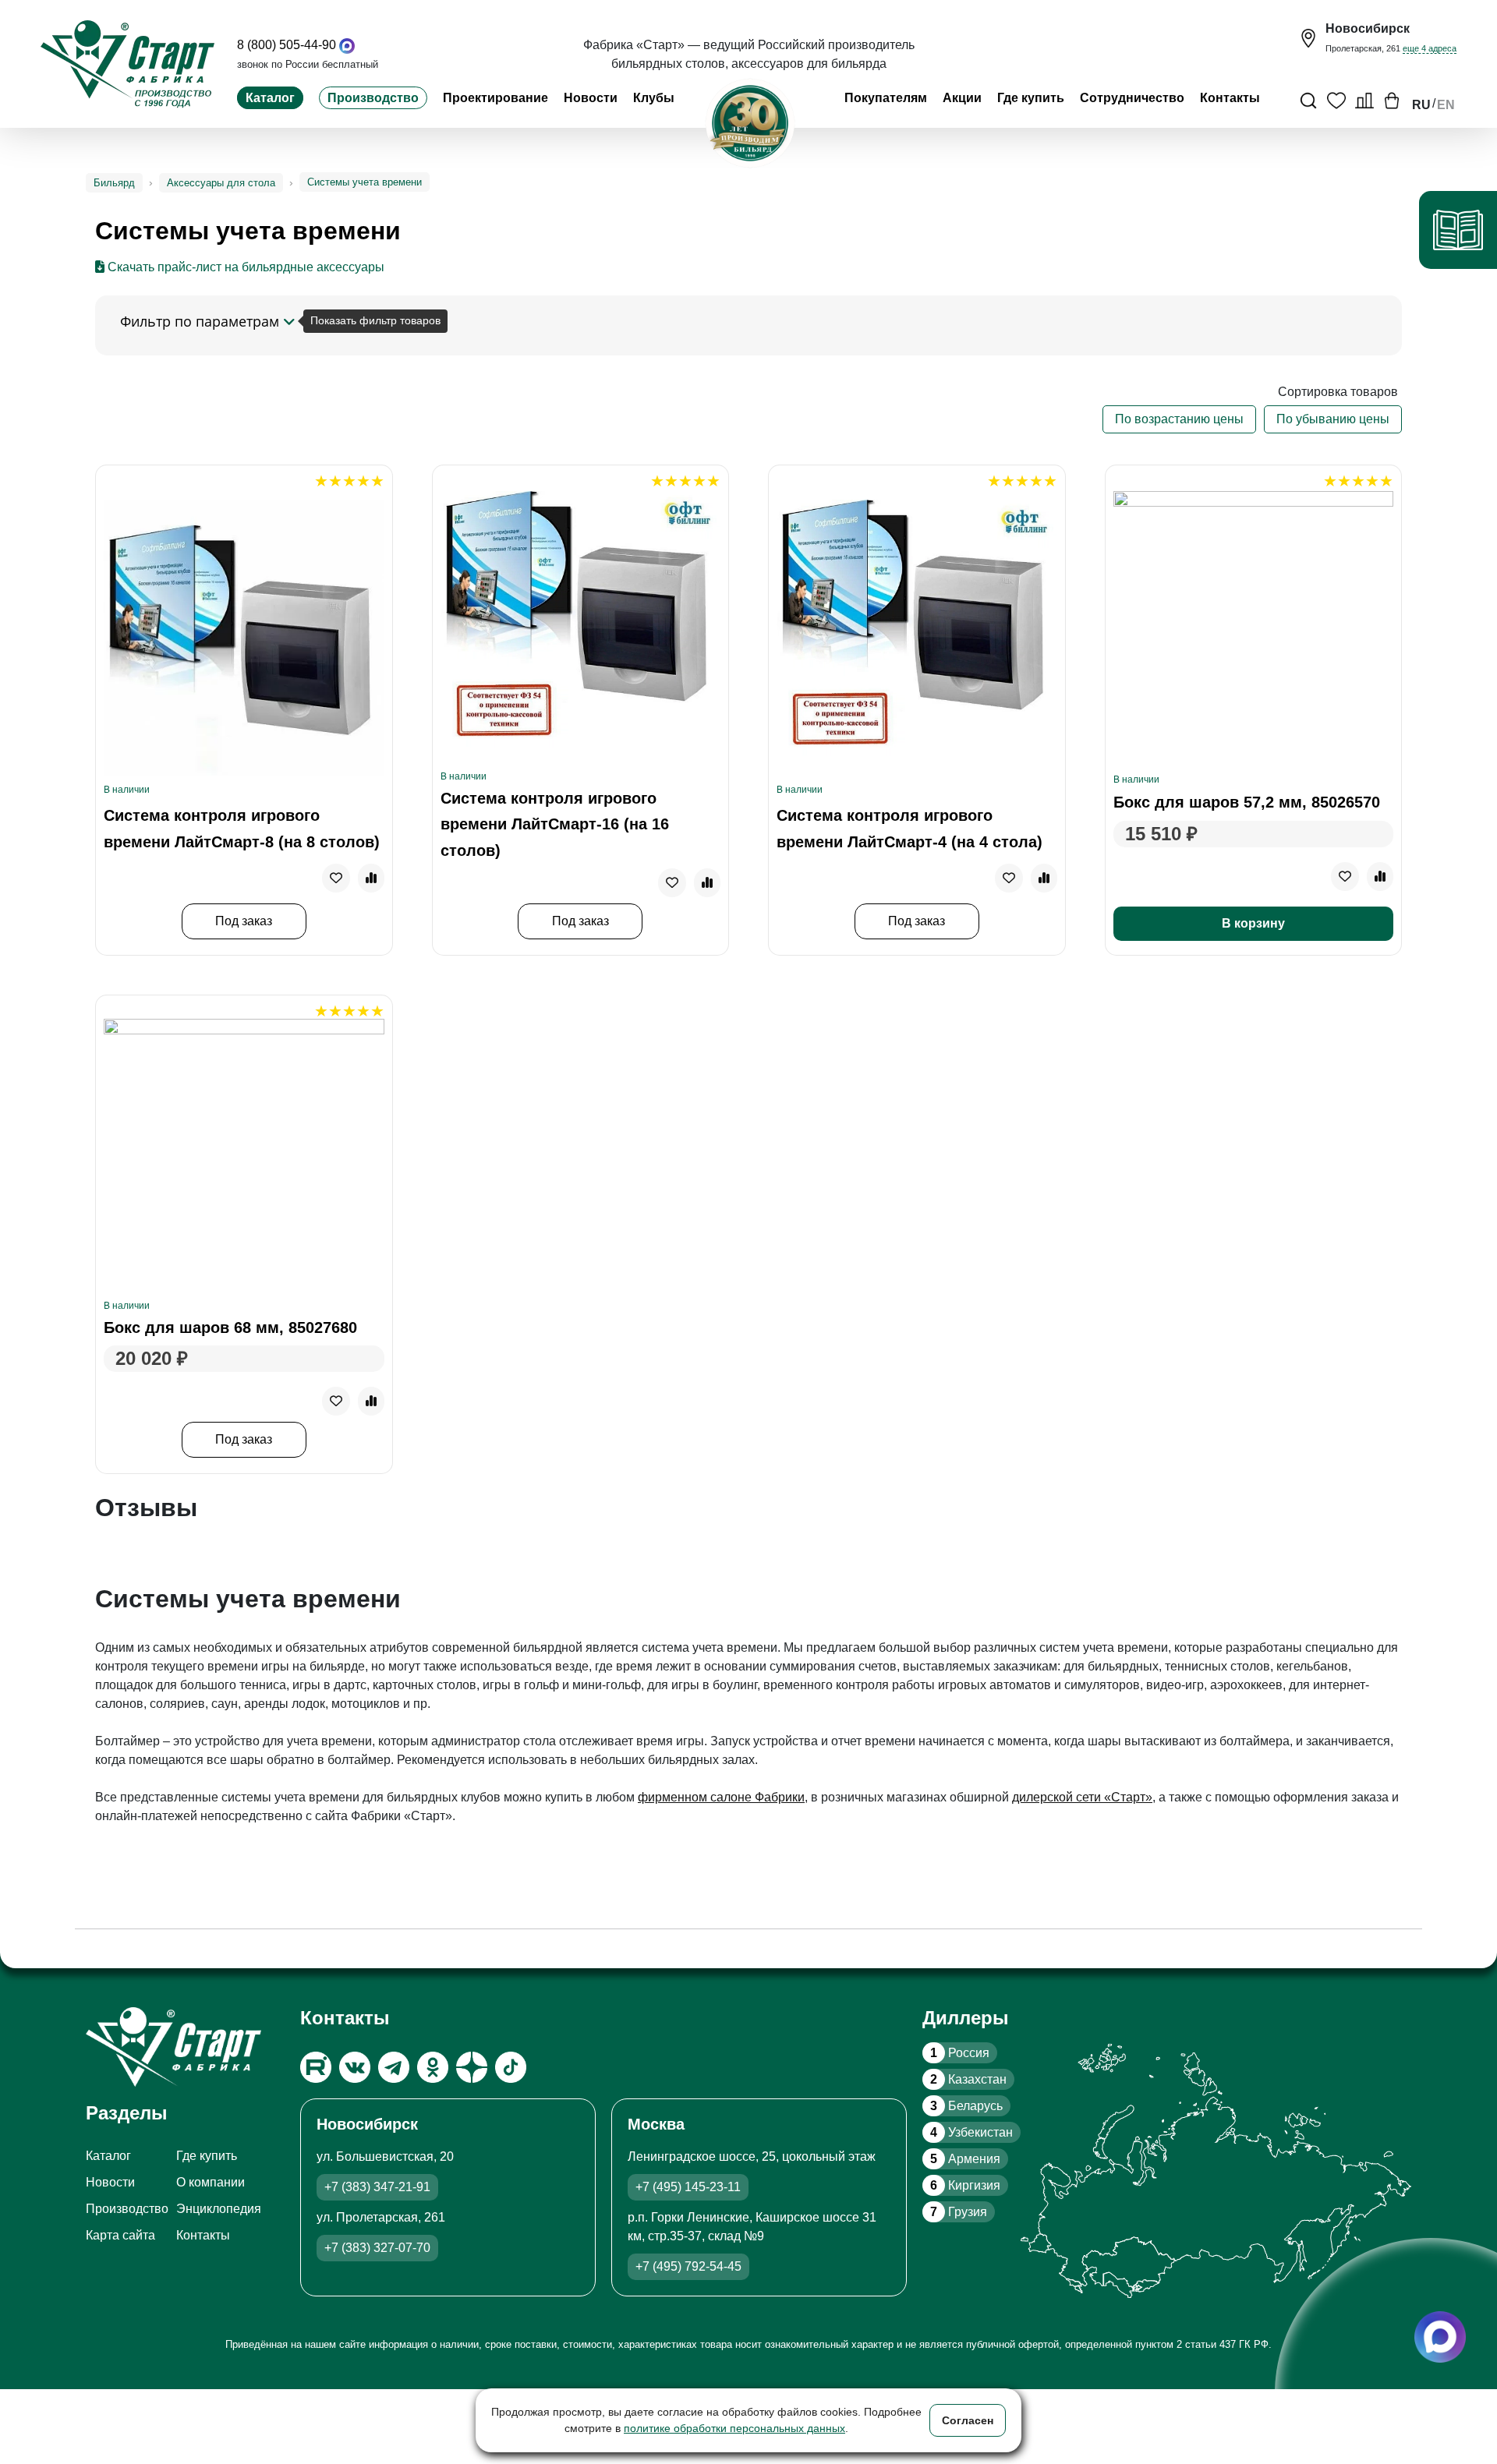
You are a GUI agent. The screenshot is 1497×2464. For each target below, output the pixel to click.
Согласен (968, 2420)
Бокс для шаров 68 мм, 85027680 (230, 1327)
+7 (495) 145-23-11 (688, 2187)
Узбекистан (971, 2132)
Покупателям (886, 98)
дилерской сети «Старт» (1082, 1797)
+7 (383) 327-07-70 (377, 2248)
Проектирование (495, 98)
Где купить (1031, 98)
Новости (591, 98)
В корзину (1253, 923)
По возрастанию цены (1179, 419)
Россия (960, 2053)
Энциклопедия (219, 2209)
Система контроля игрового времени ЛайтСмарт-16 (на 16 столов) (555, 824)
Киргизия (965, 2185)
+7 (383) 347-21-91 (377, 2187)
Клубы (654, 98)
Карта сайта (120, 2235)
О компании (211, 2182)
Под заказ (244, 921)
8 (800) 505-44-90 (287, 45)
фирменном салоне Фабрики (721, 1797)
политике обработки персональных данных (734, 2428)
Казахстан (968, 2079)
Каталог (270, 98)
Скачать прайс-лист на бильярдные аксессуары (244, 267)
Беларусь (966, 2106)
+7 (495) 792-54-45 (688, 2266)
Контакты (1230, 98)
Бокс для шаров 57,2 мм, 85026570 (1247, 802)
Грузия (959, 2212)
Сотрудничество (1132, 98)
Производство (373, 98)
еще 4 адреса (1430, 48)
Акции (962, 98)
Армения (965, 2159)
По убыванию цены (1333, 419)
